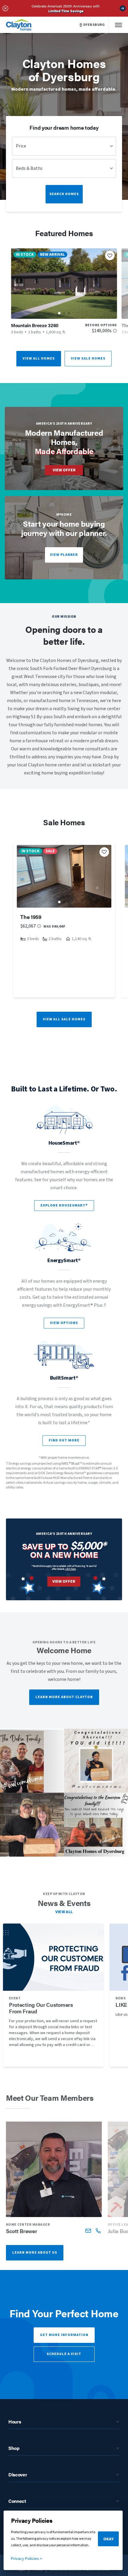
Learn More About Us (35, 2253)
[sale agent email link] (88, 2231)
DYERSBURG (94, 25)
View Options (64, 1323)
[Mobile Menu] (118, 25)
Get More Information (64, 2335)
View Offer (64, 470)
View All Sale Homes (64, 1019)
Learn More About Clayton (64, 1697)
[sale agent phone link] (98, 2231)
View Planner (64, 555)
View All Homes (39, 359)
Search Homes (64, 194)
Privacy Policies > (27, 2559)
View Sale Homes (88, 359)
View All (64, 1912)
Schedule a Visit (64, 2354)
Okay (109, 2539)
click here (71, 1569)
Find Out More (64, 1440)
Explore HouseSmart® (64, 1205)
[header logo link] (19, 25)
